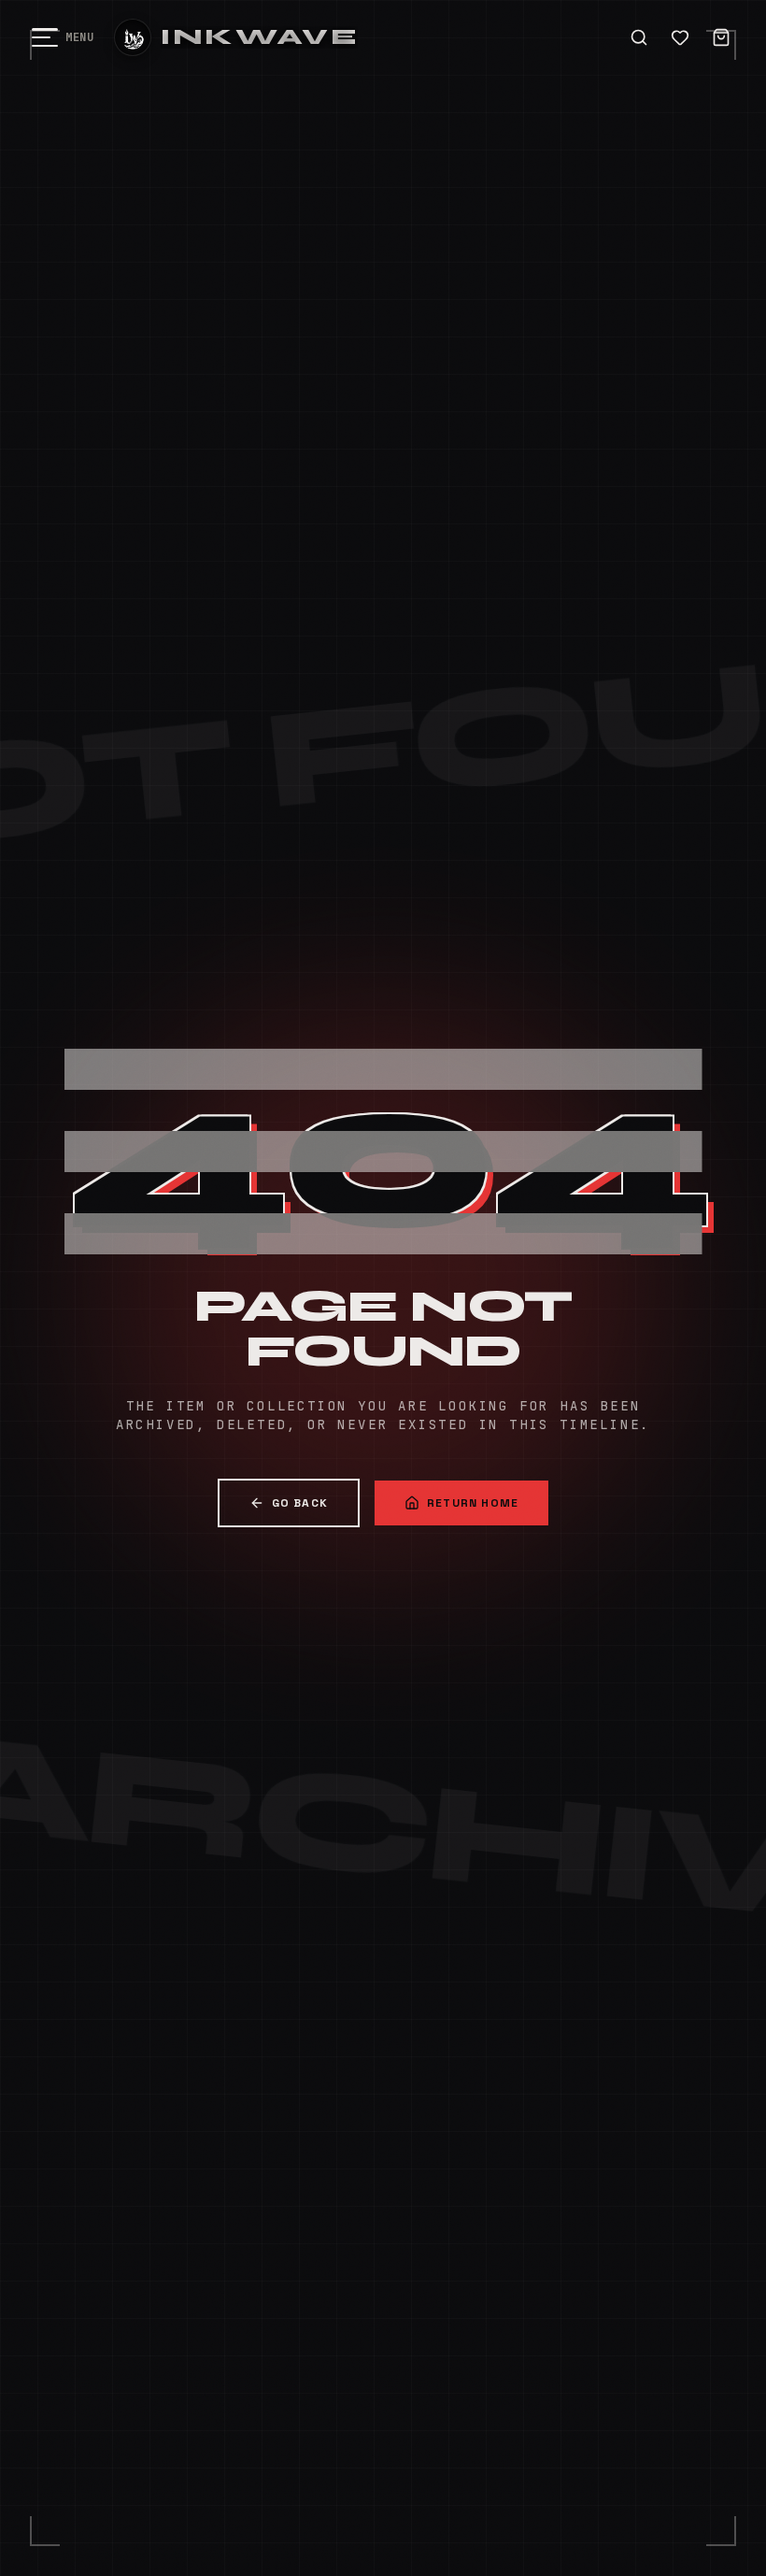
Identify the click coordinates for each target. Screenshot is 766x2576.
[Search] (639, 37)
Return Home (473, 1503)
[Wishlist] (680, 37)
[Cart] (721, 37)
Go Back (300, 1503)
